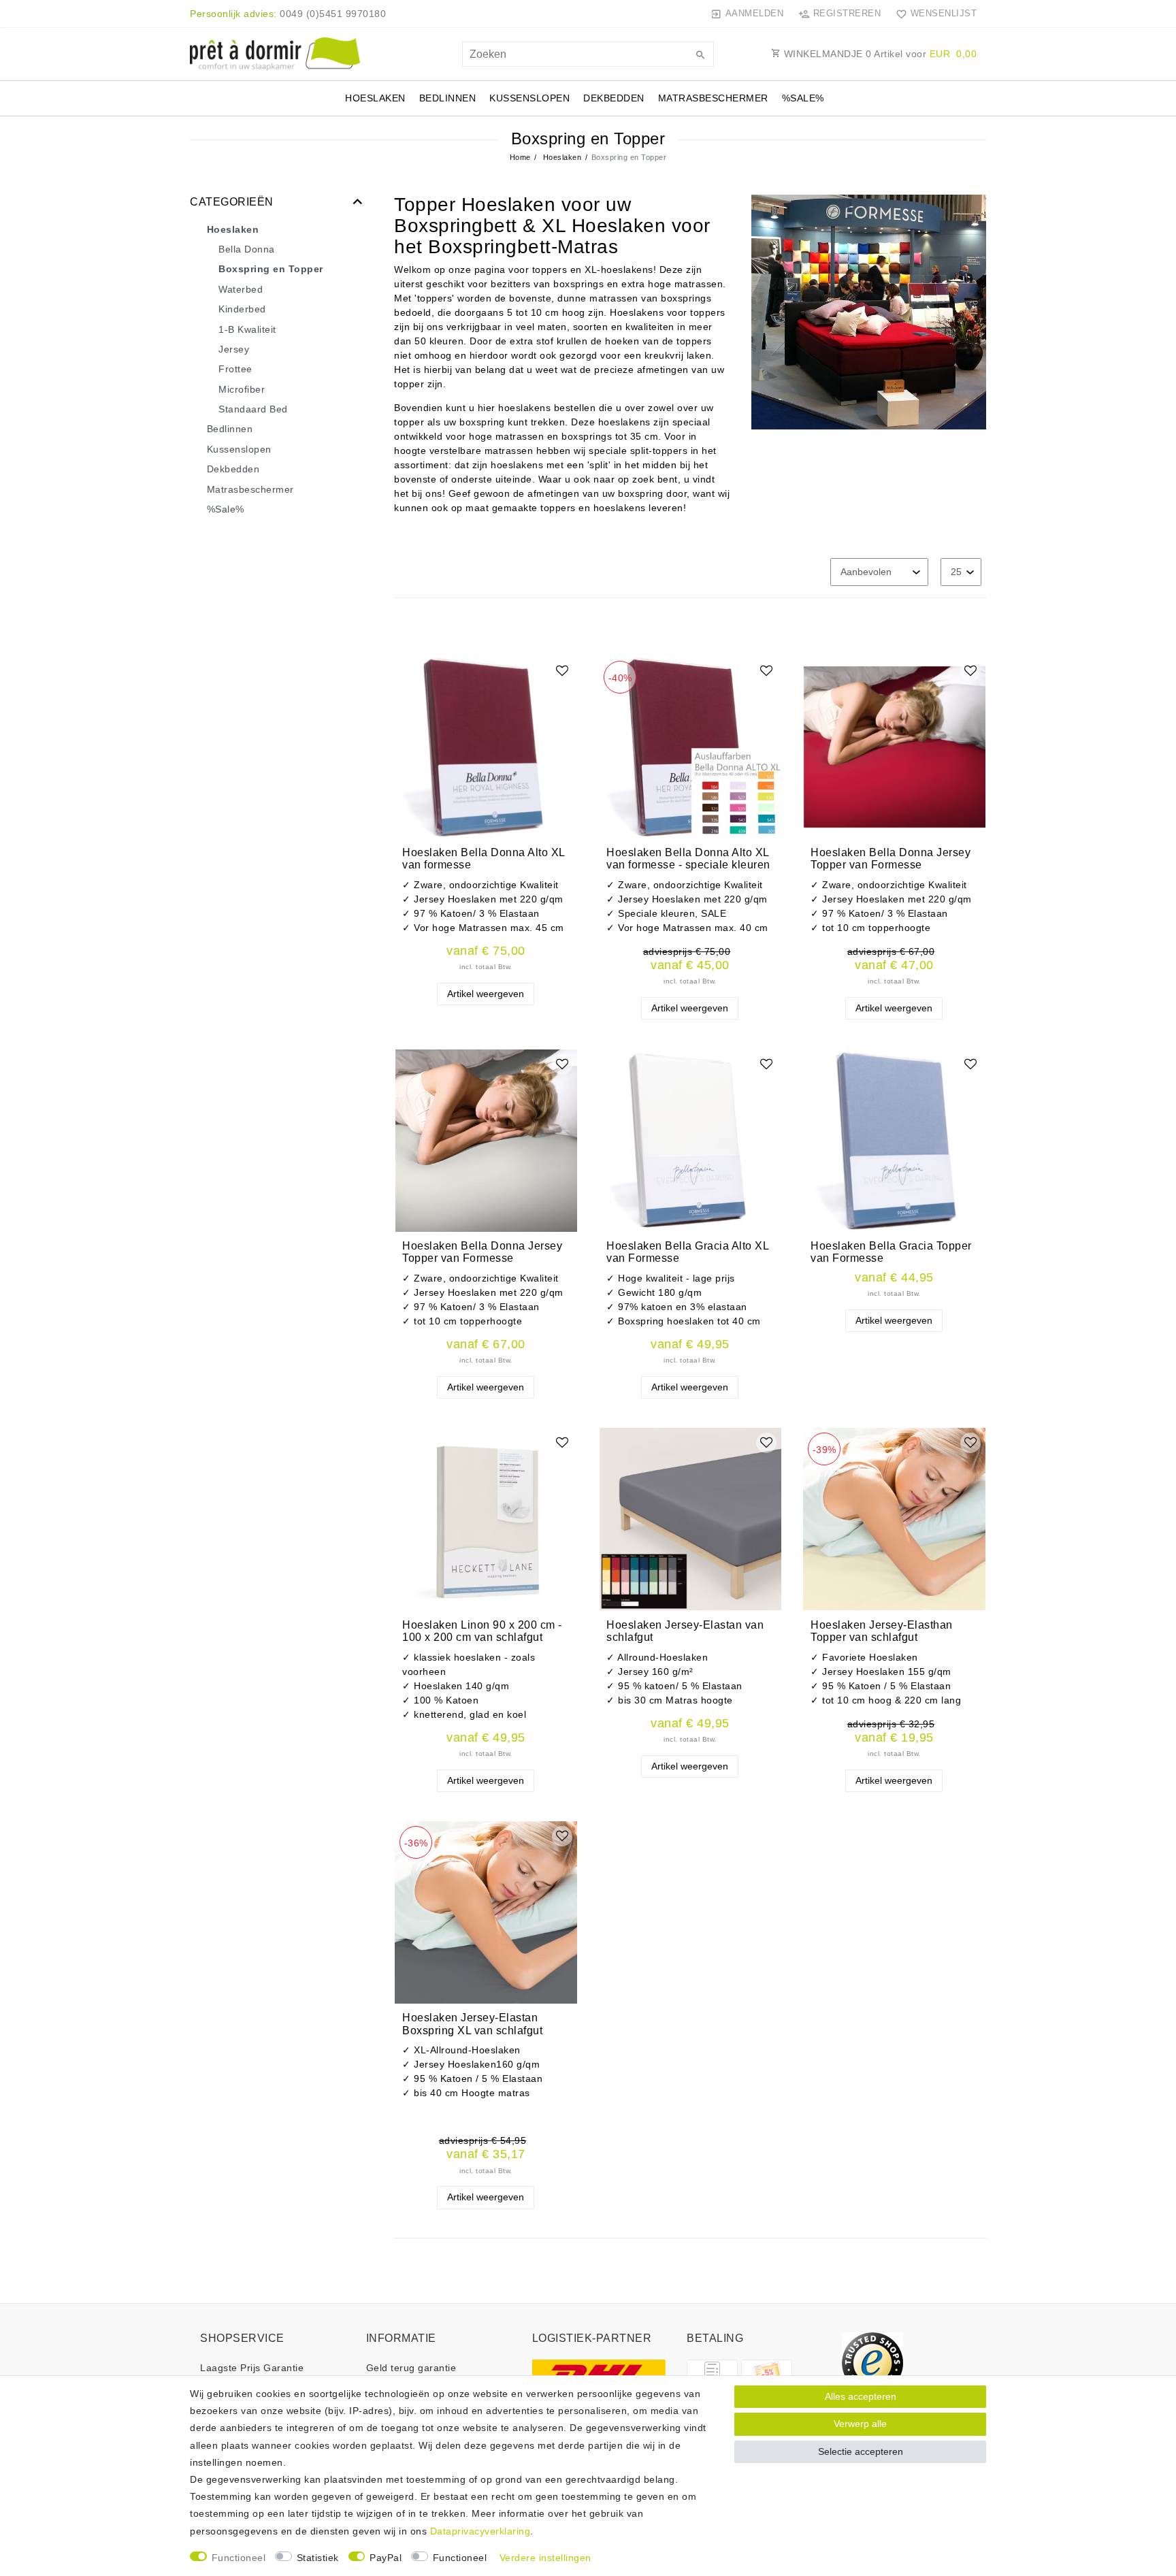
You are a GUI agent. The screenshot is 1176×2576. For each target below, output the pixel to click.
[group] (486, 747)
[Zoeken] (700, 56)
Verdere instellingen (545, 2558)
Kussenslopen (529, 98)
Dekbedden (614, 98)
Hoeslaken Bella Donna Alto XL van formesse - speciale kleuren (688, 859)
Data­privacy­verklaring (480, 2531)
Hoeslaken (375, 98)
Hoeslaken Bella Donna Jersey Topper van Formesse (891, 859)
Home (520, 157)
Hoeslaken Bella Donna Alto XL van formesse (484, 859)
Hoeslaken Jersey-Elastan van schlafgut (685, 1631)
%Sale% (803, 98)
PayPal (386, 2558)
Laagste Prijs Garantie (252, 2368)
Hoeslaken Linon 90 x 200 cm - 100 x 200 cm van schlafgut (482, 1631)
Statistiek (318, 2558)
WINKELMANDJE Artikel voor (879, 54)
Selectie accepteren (861, 2451)
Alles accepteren (861, 2396)
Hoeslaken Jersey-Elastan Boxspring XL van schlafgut (472, 2024)
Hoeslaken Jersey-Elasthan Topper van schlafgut (882, 1631)
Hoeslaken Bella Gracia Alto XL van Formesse (687, 1252)
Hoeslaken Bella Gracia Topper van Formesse (891, 1252)
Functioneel (239, 2558)
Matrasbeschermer (713, 98)
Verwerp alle (860, 2424)
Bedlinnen (448, 98)
